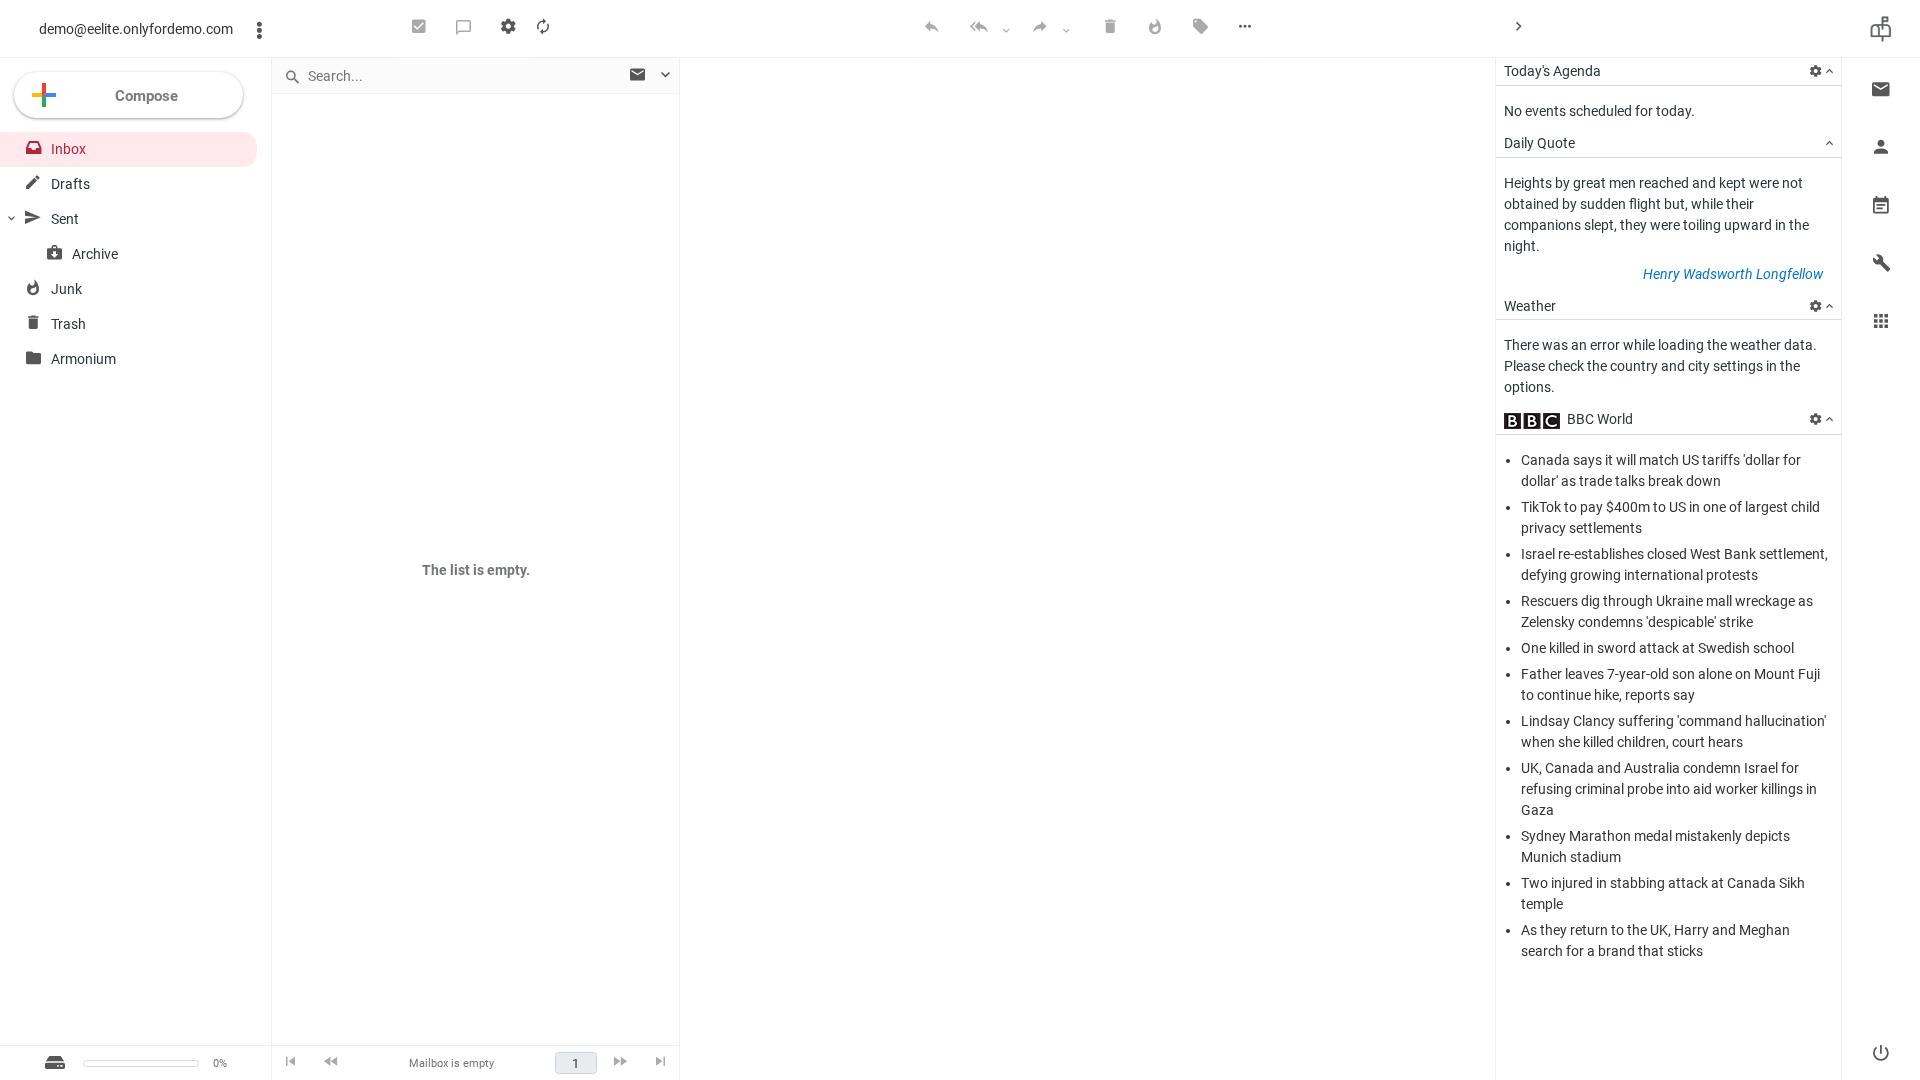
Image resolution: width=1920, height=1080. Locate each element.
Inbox (68, 149)
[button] (1881, 87)
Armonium (83, 359)
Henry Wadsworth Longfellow (1733, 274)
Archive (95, 254)
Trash (68, 324)
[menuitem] (419, 29)
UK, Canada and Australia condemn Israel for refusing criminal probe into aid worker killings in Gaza (1669, 789)
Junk (66, 289)
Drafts (70, 184)
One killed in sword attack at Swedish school (1657, 648)
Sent (65, 219)
